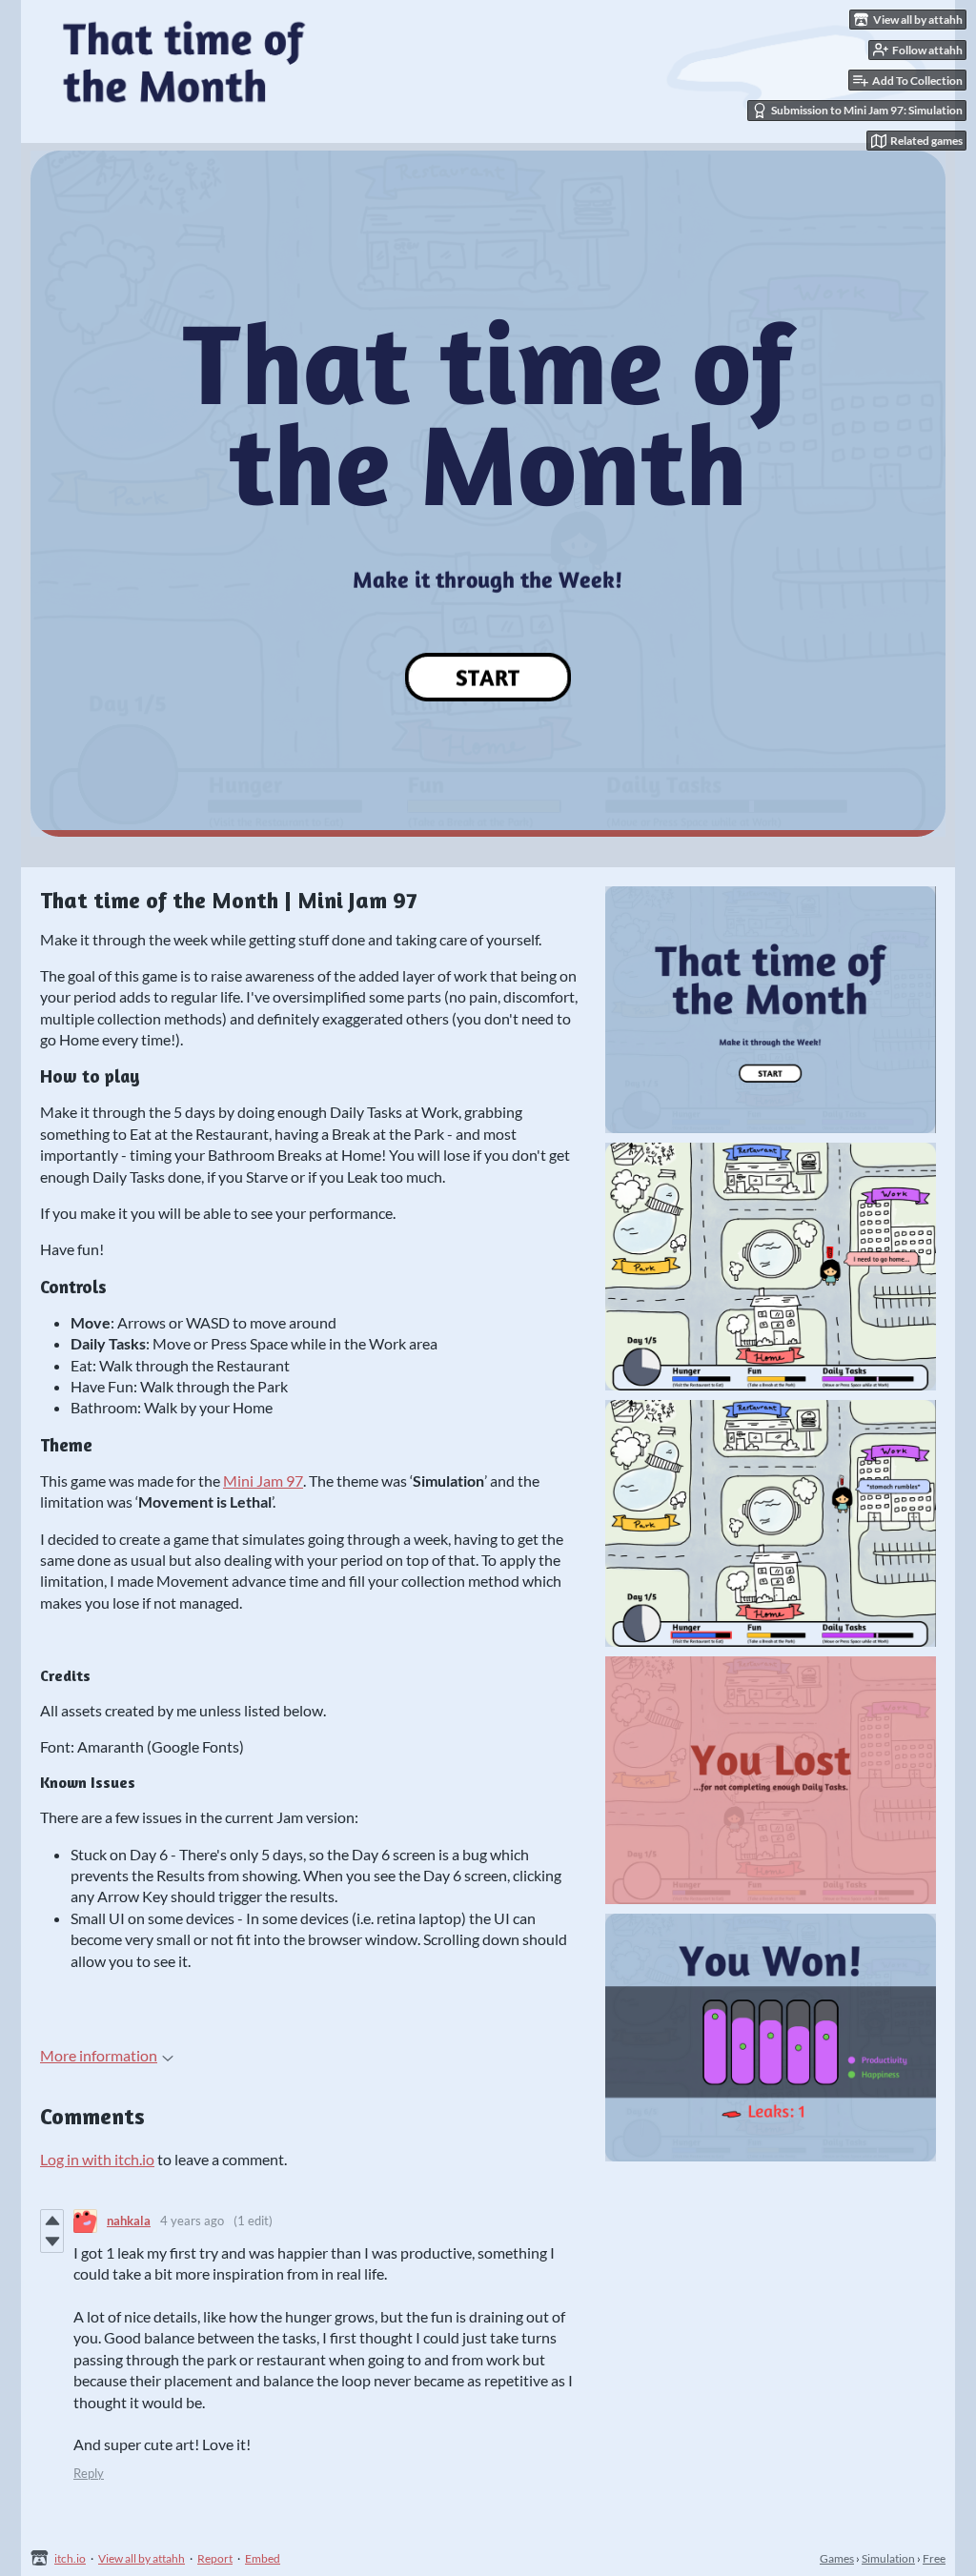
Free (934, 2558)
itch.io (70, 2558)
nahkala (129, 2221)
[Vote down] (52, 2241)
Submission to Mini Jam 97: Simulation (867, 110)
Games (837, 2558)
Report (215, 2558)
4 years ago (192, 2221)
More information (99, 2055)
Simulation (888, 2558)
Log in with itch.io (97, 2159)
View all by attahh (142, 2558)
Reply (89, 2473)
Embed (263, 2558)
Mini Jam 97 (263, 1481)
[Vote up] (52, 2221)
